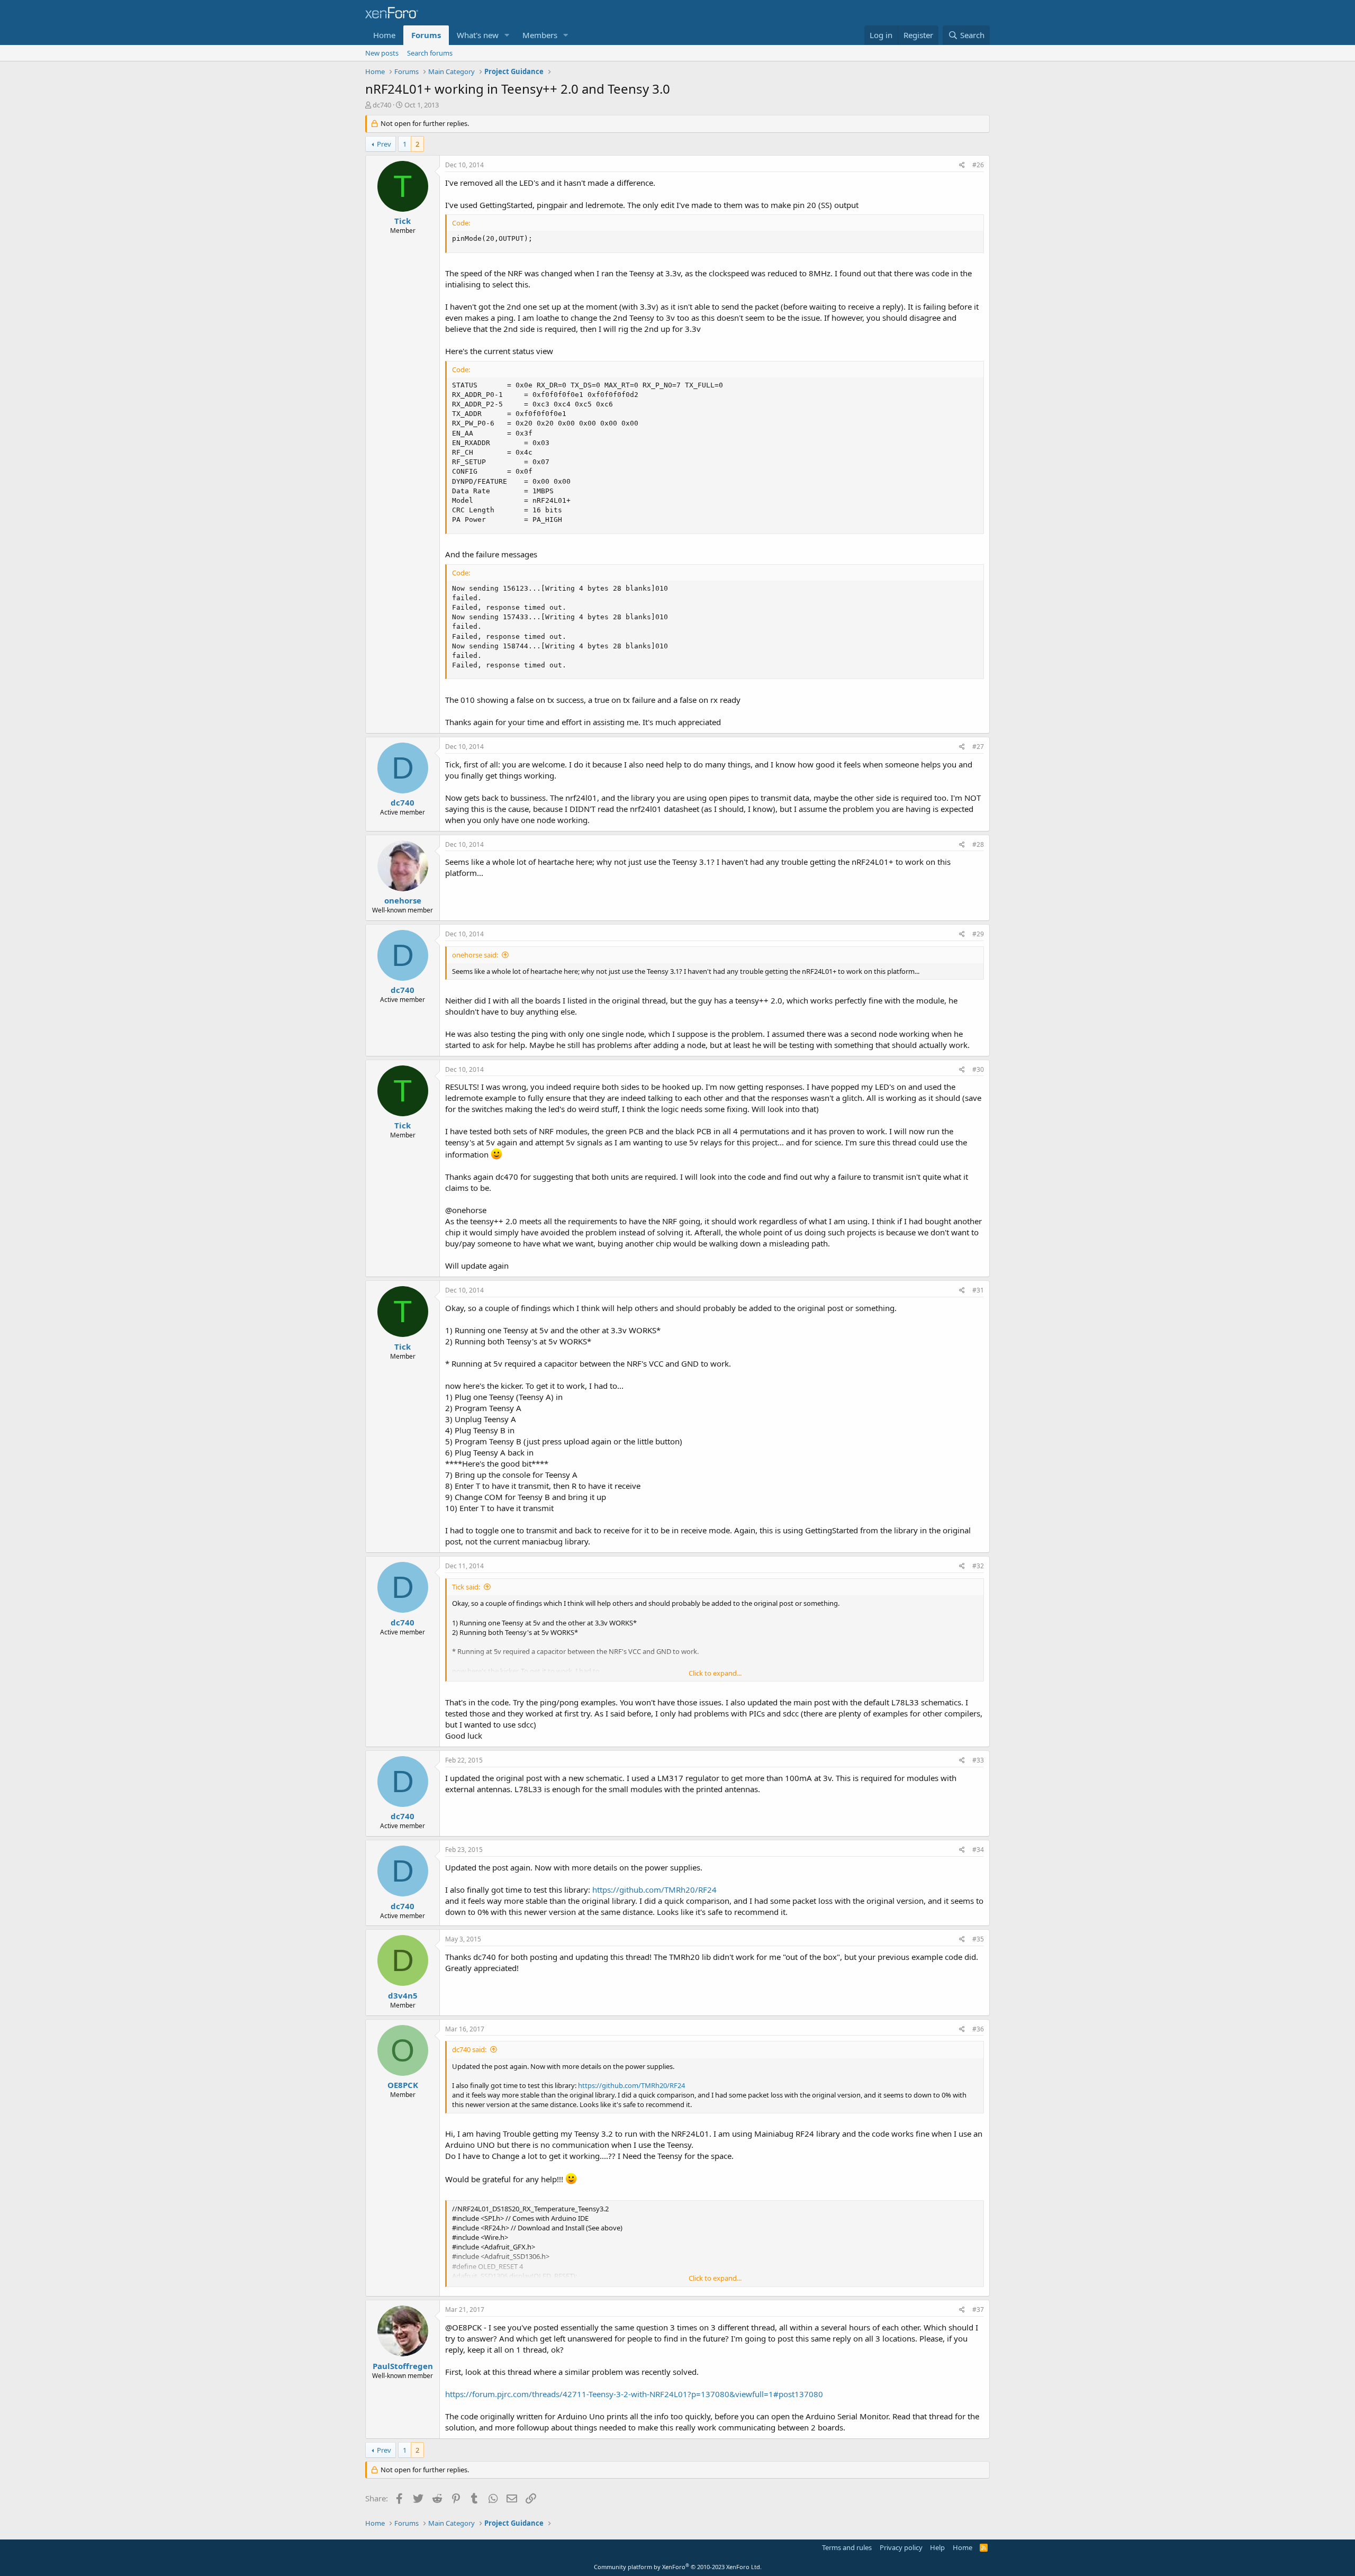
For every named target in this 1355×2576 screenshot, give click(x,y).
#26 (978, 165)
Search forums (430, 53)
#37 (978, 2310)
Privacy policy (901, 2547)
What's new (478, 35)
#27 (978, 747)
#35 (978, 1939)
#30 (978, 1069)
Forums (426, 35)
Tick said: (466, 1587)
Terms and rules (847, 2547)
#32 (978, 1566)
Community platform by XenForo (678, 2567)
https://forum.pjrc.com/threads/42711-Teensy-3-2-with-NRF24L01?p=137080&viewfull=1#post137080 (634, 2394)
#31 (978, 1290)
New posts (382, 53)
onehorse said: (475, 955)
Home (384, 35)
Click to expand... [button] (715, 1673)
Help (937, 2547)
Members (540, 35)
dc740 (382, 105)
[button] (507, 35)
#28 (978, 844)
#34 (978, 1850)
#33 (978, 1760)
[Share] (962, 165)
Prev (384, 144)
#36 (978, 2029)
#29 (978, 934)
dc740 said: (469, 2049)
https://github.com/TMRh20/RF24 (654, 1890)
